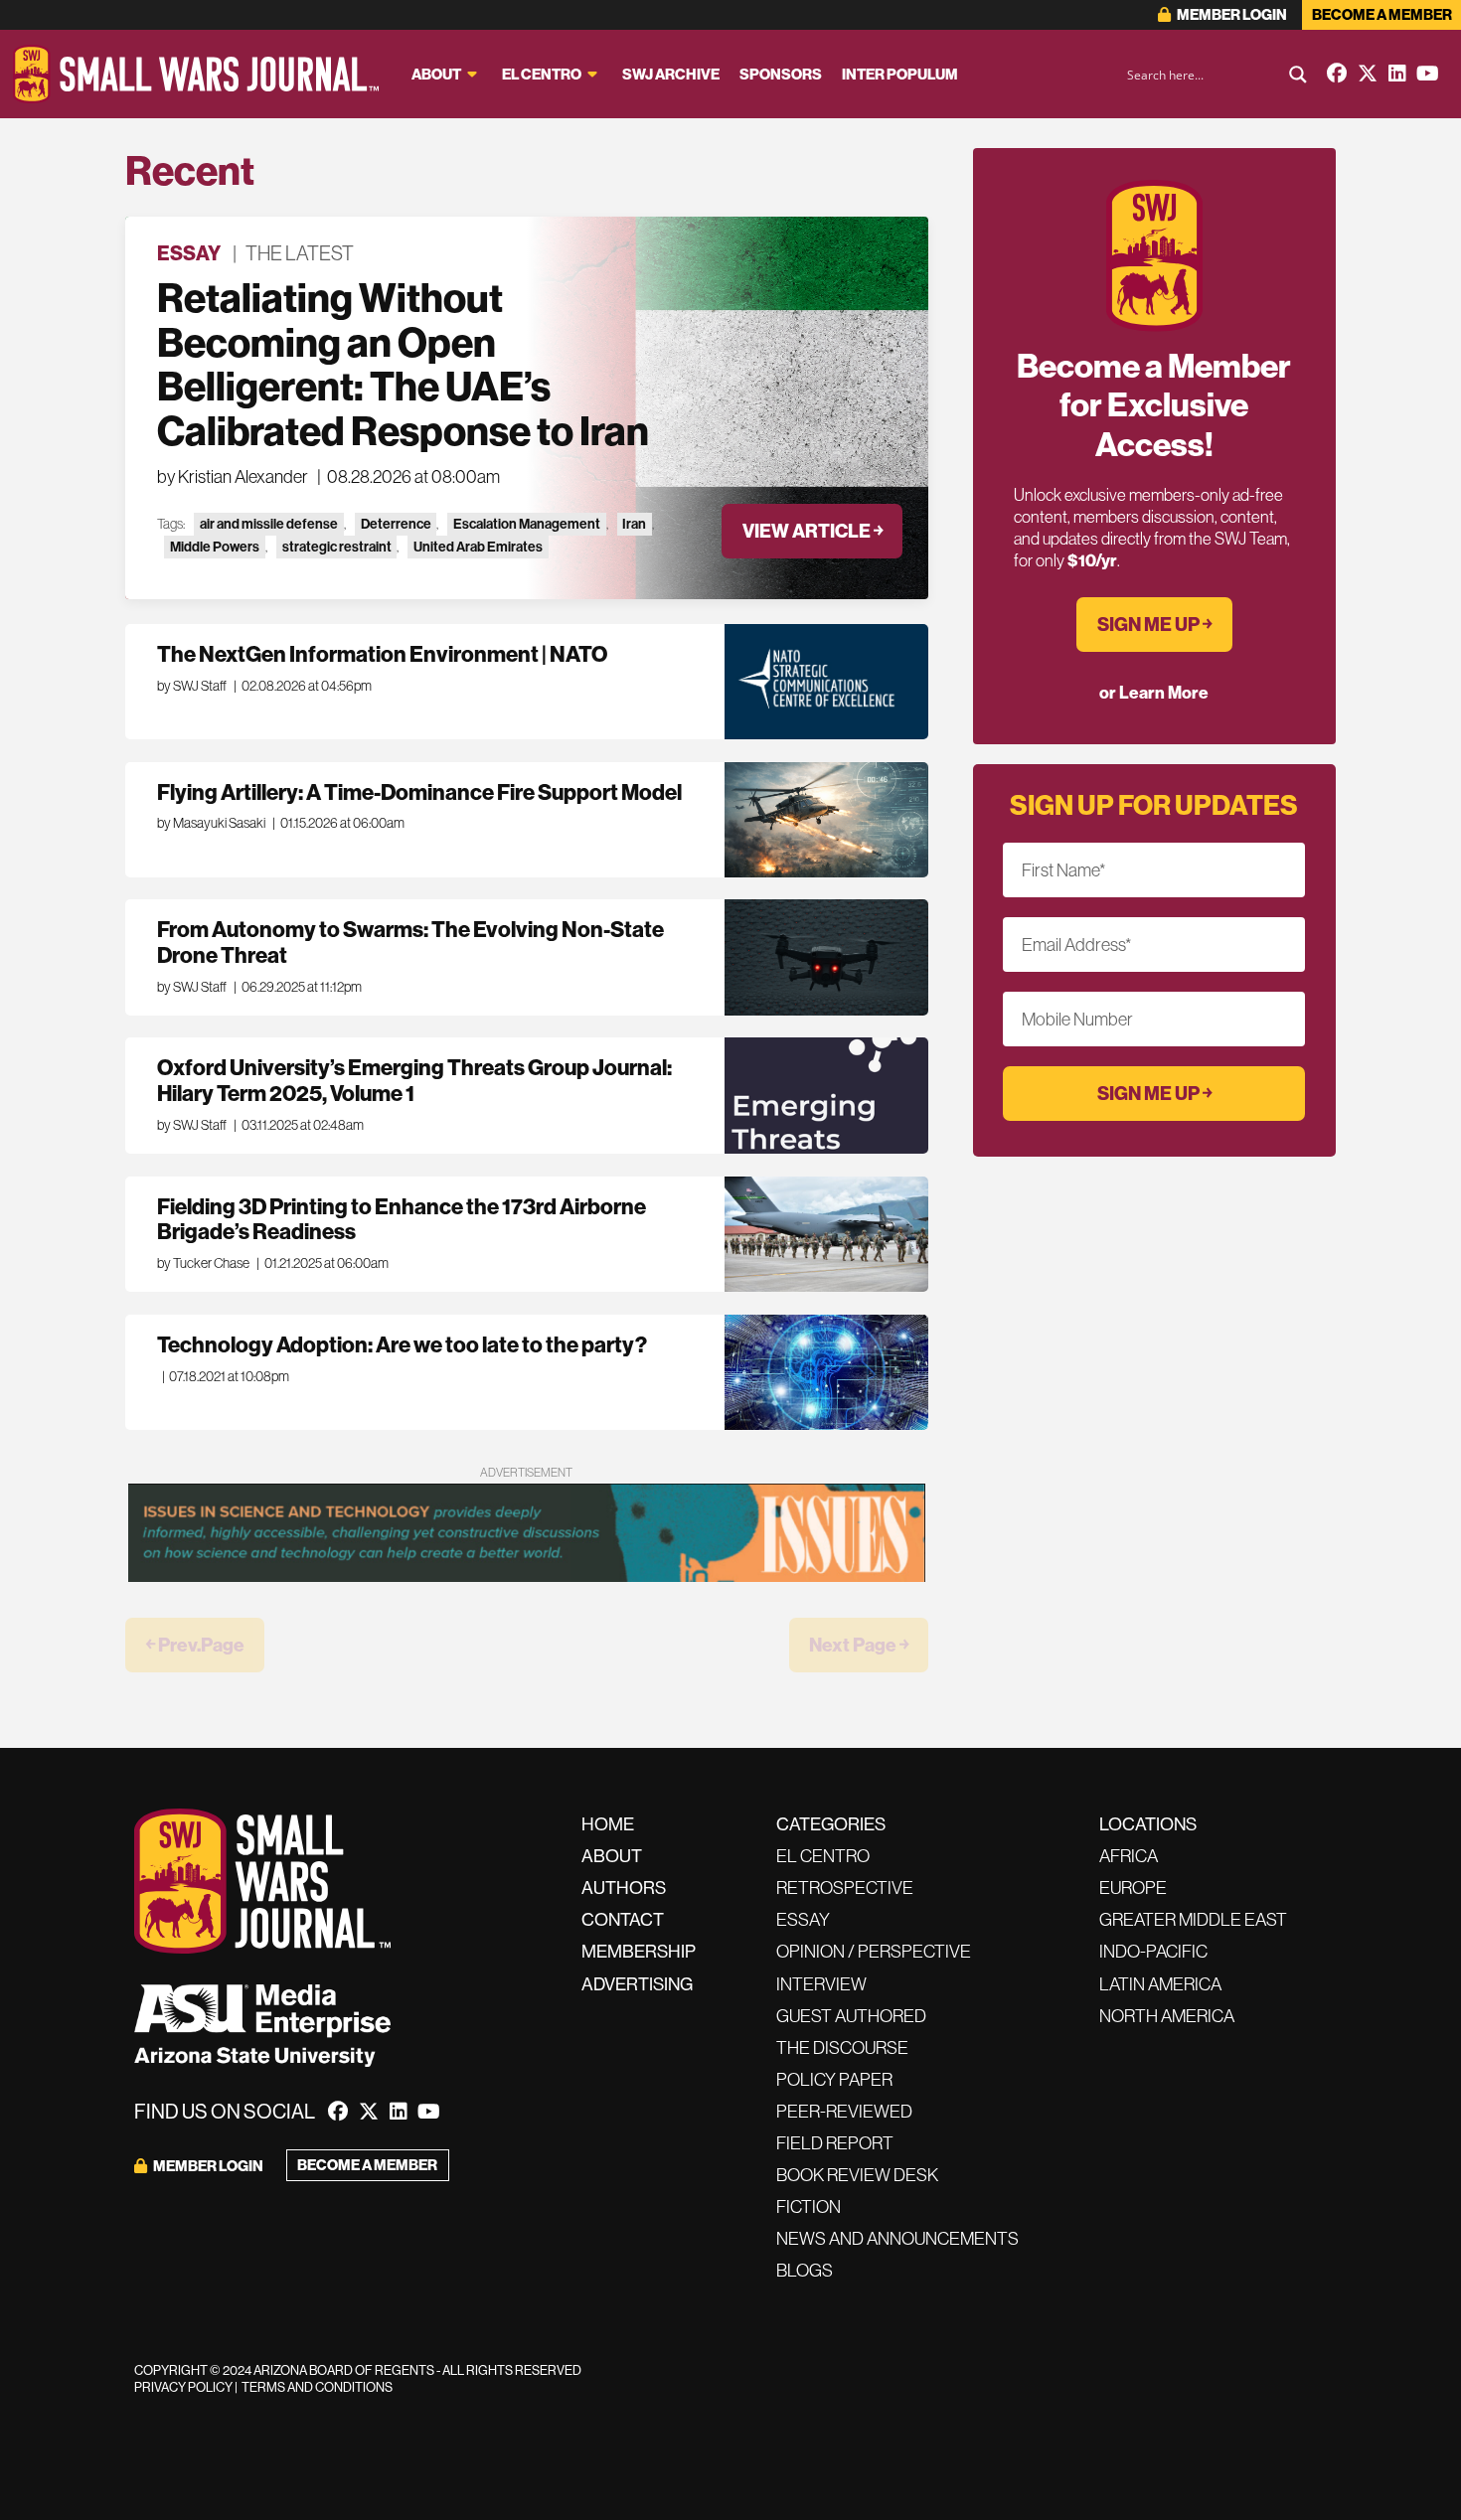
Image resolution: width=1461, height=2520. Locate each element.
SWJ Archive (671, 74)
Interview (821, 1984)
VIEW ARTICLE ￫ (812, 531)
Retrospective (845, 1888)
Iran (634, 524)
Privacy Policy (183, 2387)
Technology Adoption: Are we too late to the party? (402, 1344)
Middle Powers (215, 547)
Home (608, 1824)
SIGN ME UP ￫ (1154, 624)
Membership (639, 1951)
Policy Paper (834, 2079)
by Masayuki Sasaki (211, 823)
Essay (189, 253)
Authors (624, 1888)
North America (1167, 2016)
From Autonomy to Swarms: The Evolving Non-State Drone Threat (410, 942)
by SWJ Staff (192, 686)
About (436, 74)
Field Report (835, 2143)
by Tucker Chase (203, 1263)
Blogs (805, 2270)
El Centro (542, 74)
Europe (1133, 1888)
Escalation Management (527, 524)
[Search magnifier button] (1298, 75)
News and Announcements (897, 2238)
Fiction (809, 2206)
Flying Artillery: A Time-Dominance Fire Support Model (419, 792)
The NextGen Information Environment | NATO (382, 654)
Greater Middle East (1193, 1919)
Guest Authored (851, 2016)
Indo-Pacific (1153, 1951)
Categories (831, 1824)
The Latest (300, 253)
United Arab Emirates (478, 547)
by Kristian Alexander (233, 476)
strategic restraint (337, 547)
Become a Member (1382, 14)
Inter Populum (900, 74)
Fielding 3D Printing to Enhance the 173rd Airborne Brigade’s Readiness (402, 1219)
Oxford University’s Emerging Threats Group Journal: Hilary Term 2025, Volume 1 (414, 1080)
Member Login (1231, 14)
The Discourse (842, 2047)
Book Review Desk (857, 2175)
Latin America (1160, 1984)
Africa (1129, 1856)
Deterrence (396, 524)
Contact (623, 1919)
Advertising (637, 1984)
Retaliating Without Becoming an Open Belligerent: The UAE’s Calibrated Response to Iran (403, 365)
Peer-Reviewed (844, 2111)
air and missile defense (269, 524)
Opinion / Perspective (874, 1951)
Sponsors (781, 74)
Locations (1148, 1824)
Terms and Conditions (317, 2387)
